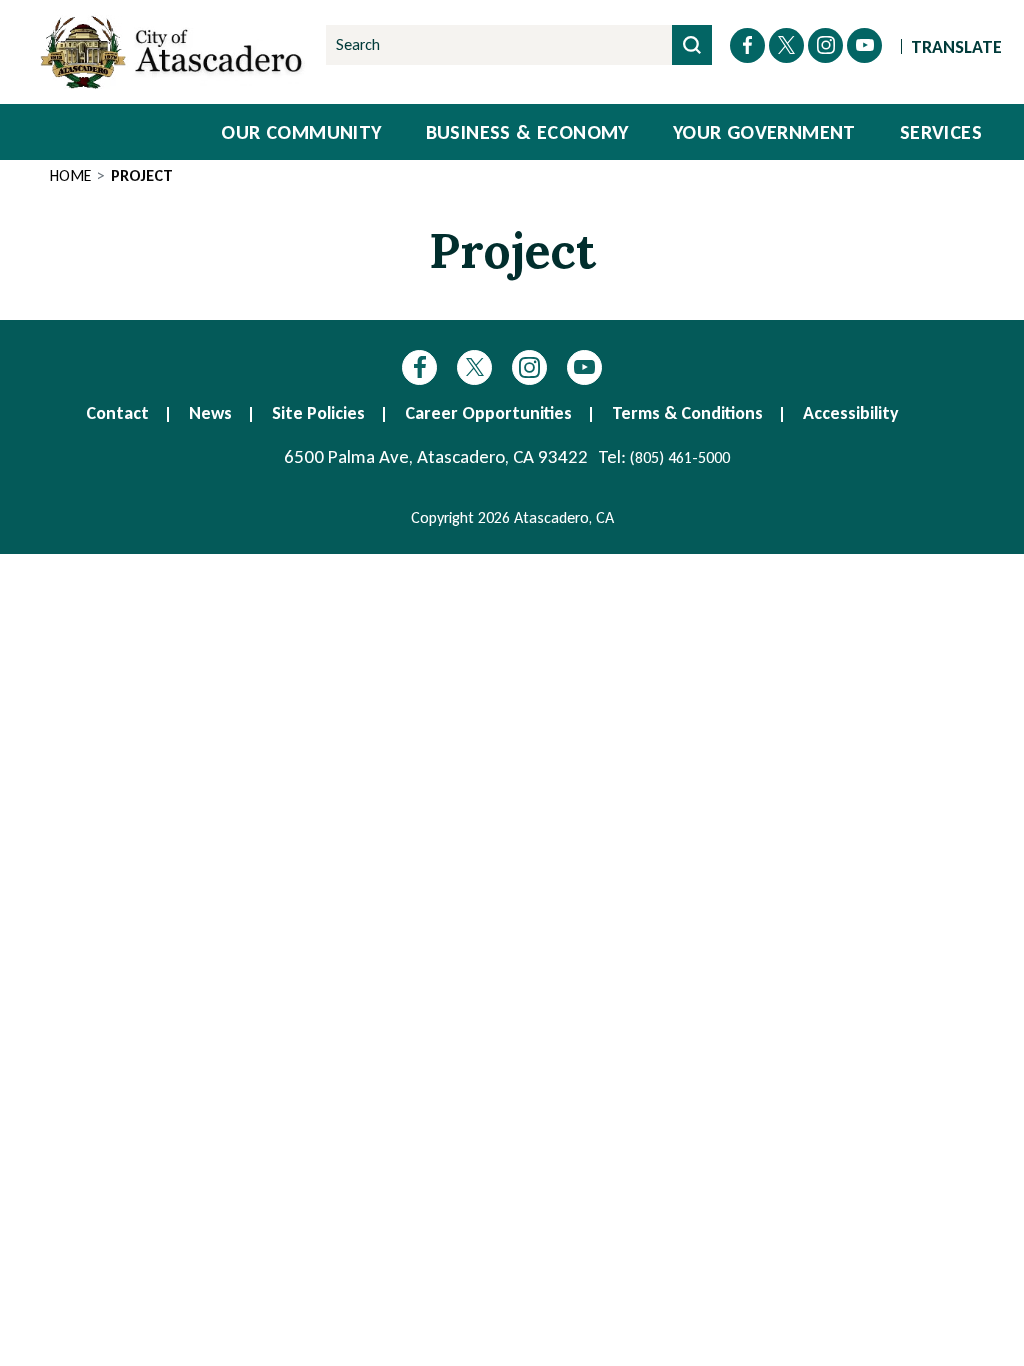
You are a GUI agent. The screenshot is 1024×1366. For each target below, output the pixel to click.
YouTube (584, 367)
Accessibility (851, 413)
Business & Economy (527, 132)
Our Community (301, 132)
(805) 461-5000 (680, 457)
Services (941, 132)
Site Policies (318, 413)
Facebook (419, 367)
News (210, 413)
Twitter (474, 367)
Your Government (764, 132)
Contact (117, 413)
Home (70, 175)
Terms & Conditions (687, 413)
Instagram (529, 367)
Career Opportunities (488, 413)
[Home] (175, 52)
